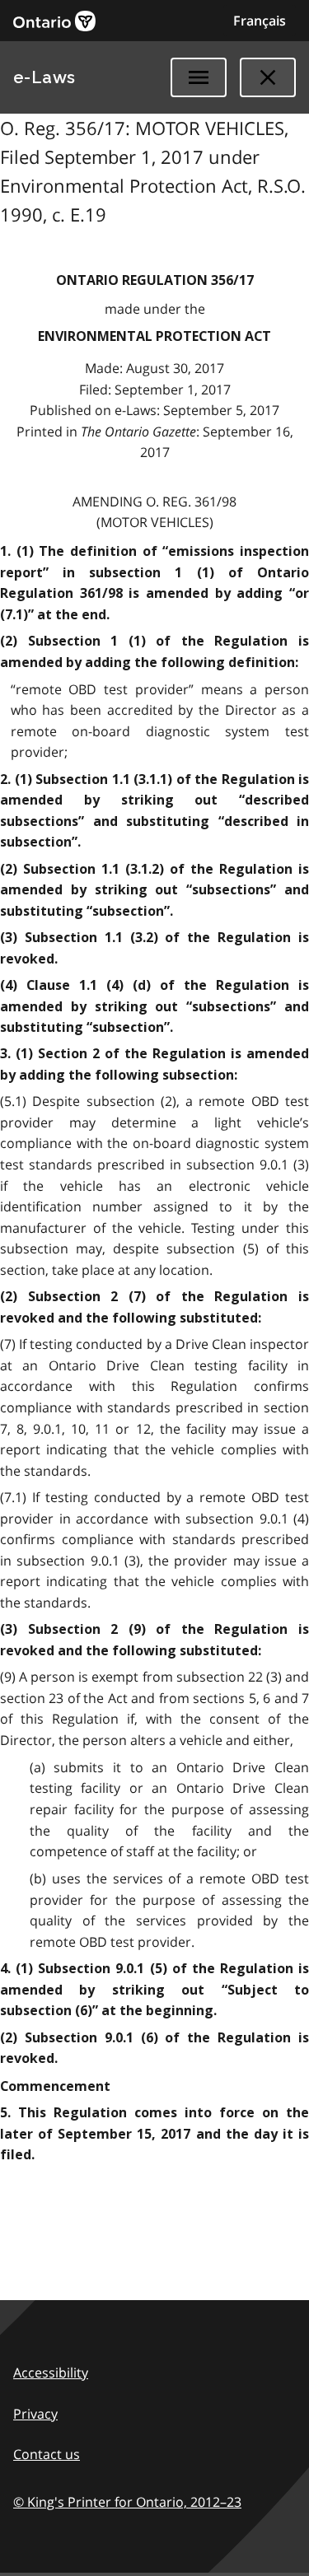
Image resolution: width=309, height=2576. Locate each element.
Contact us (47, 2454)
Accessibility (51, 2373)
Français (260, 21)
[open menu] (199, 77)
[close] (268, 77)
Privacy (35, 2414)
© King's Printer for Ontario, (127, 2502)
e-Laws (44, 77)
